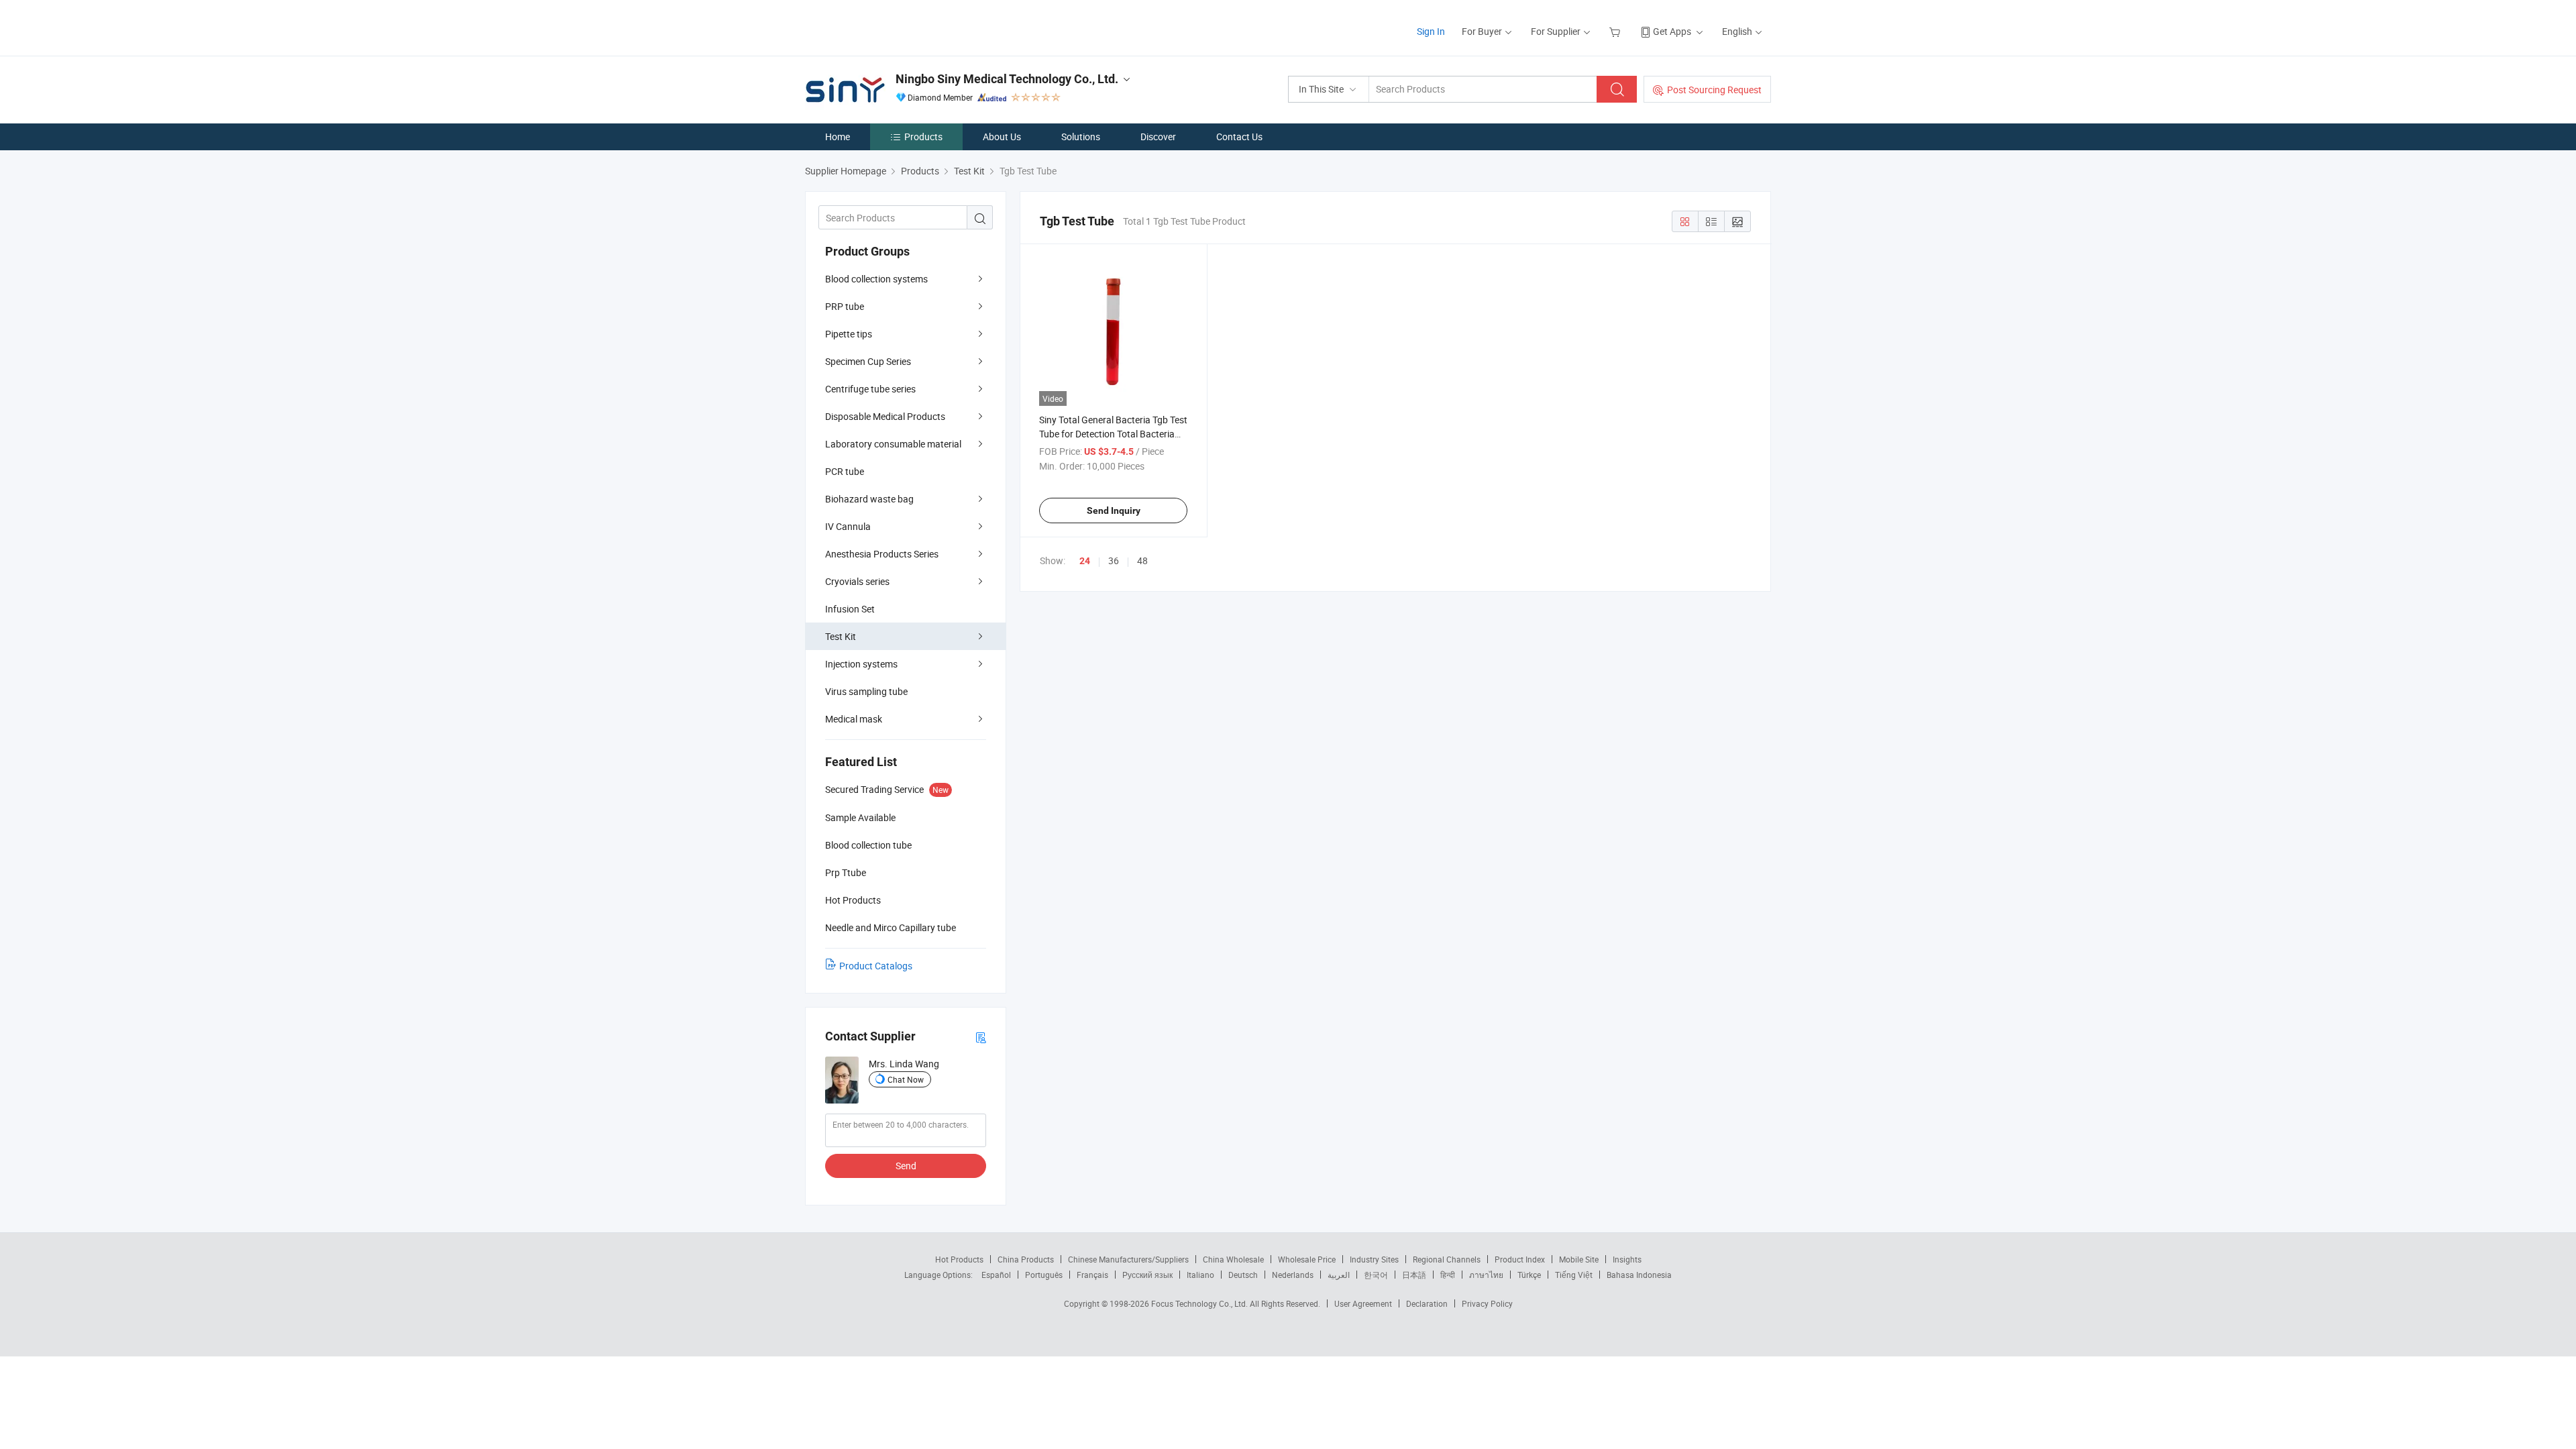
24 (1085, 561)
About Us (1002, 137)
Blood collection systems (876, 279)
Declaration (1427, 1303)
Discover (1158, 137)
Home (838, 137)
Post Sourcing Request (1714, 90)
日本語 (1414, 1275)
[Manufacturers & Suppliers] (891, 26)
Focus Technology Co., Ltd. (1200, 1303)
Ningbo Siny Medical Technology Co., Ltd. (1007, 79)
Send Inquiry (1114, 511)
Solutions (1081, 137)
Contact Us (1239, 137)
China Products (1026, 1259)
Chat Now (906, 1079)
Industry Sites (1374, 1259)
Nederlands (1293, 1275)
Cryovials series (857, 581)
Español (996, 1275)
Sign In (1431, 31)
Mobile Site (1579, 1259)
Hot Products (959, 1259)
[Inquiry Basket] (1616, 31)
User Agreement (1363, 1303)
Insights (1627, 1259)
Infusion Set (850, 609)
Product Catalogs (876, 966)
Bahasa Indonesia (1639, 1275)
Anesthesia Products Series (882, 554)
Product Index (1520, 1259)
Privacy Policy (1487, 1303)
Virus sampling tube (866, 691)
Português (1044, 1275)
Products (923, 137)
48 (1142, 560)
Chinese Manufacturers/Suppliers (1128, 1259)
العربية (1339, 1275)
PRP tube (845, 306)
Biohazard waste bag (869, 499)
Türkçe (1529, 1275)
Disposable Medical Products (885, 416)
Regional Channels (1447, 1259)
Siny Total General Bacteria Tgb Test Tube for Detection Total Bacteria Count (1113, 434)
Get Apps (1672, 31)
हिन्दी (1448, 1275)
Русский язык (1147, 1275)
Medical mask (854, 719)
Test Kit (841, 636)
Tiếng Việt (1574, 1275)
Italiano (1200, 1275)
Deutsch (1243, 1275)
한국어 (1376, 1275)
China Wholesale (1233, 1259)
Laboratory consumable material (893, 444)
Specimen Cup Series (868, 361)
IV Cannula (848, 526)
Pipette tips (849, 334)
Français (1092, 1275)
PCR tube (845, 471)
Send (906, 1166)
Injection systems (861, 664)
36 (1114, 560)
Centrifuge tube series (870, 389)
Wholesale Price (1307, 1259)
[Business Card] (981, 1037)
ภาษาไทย (1486, 1275)
